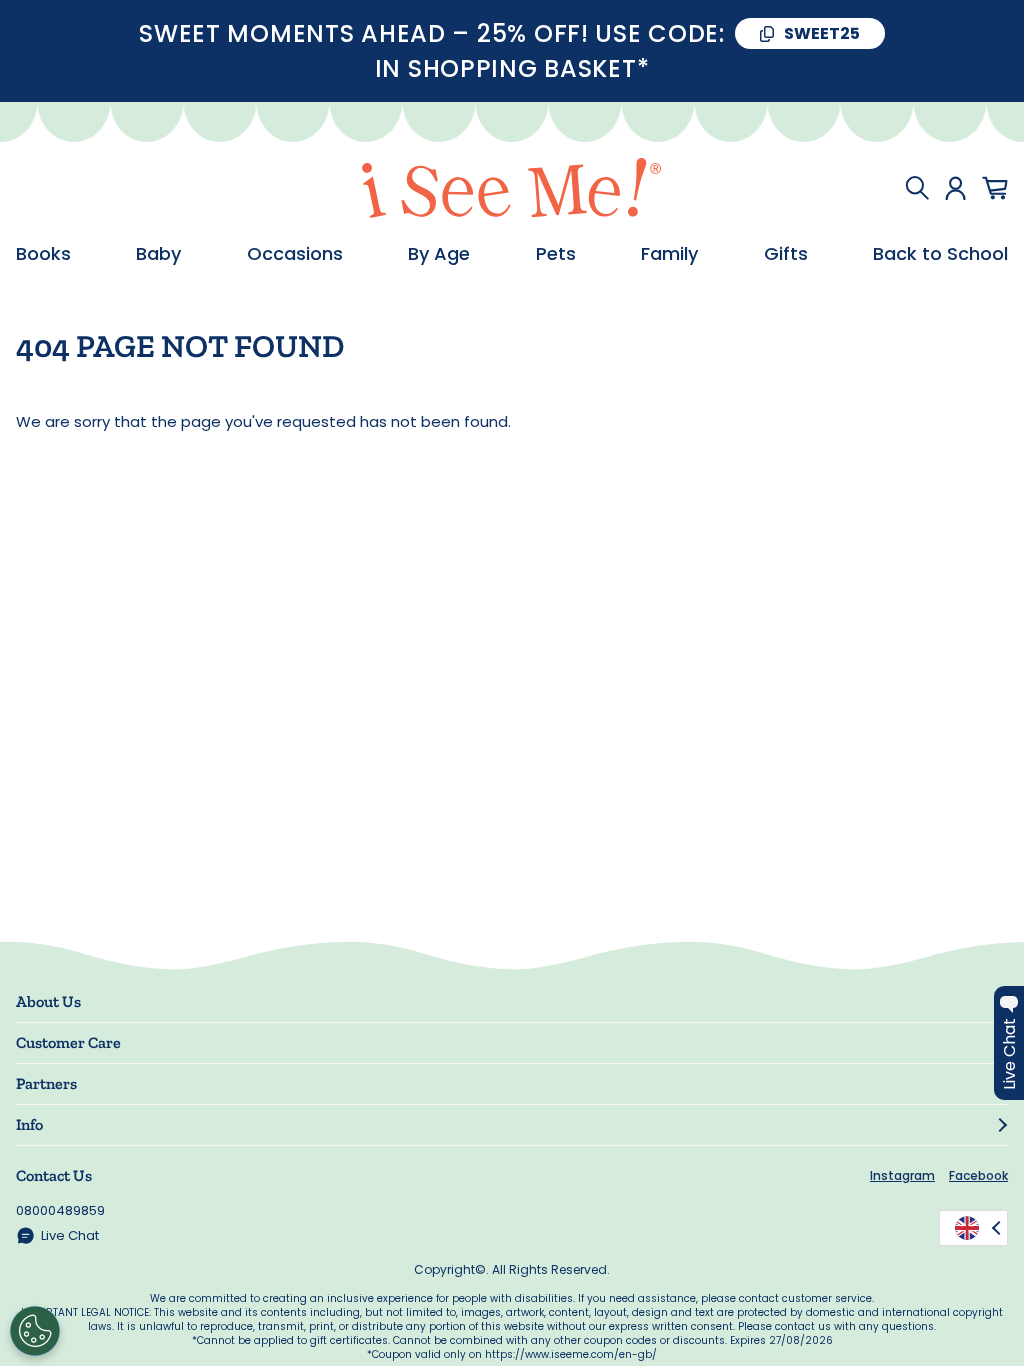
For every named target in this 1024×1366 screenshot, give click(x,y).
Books (43, 254)
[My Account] (955, 188)
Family (669, 254)
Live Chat (70, 1235)
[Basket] (995, 188)
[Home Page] (512, 188)
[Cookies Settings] (35, 1331)
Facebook (978, 1175)
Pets (556, 254)
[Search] (917, 188)
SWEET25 (822, 33)
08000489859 (60, 1210)
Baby (158, 254)
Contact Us (54, 1175)
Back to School (940, 254)
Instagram (902, 1175)
